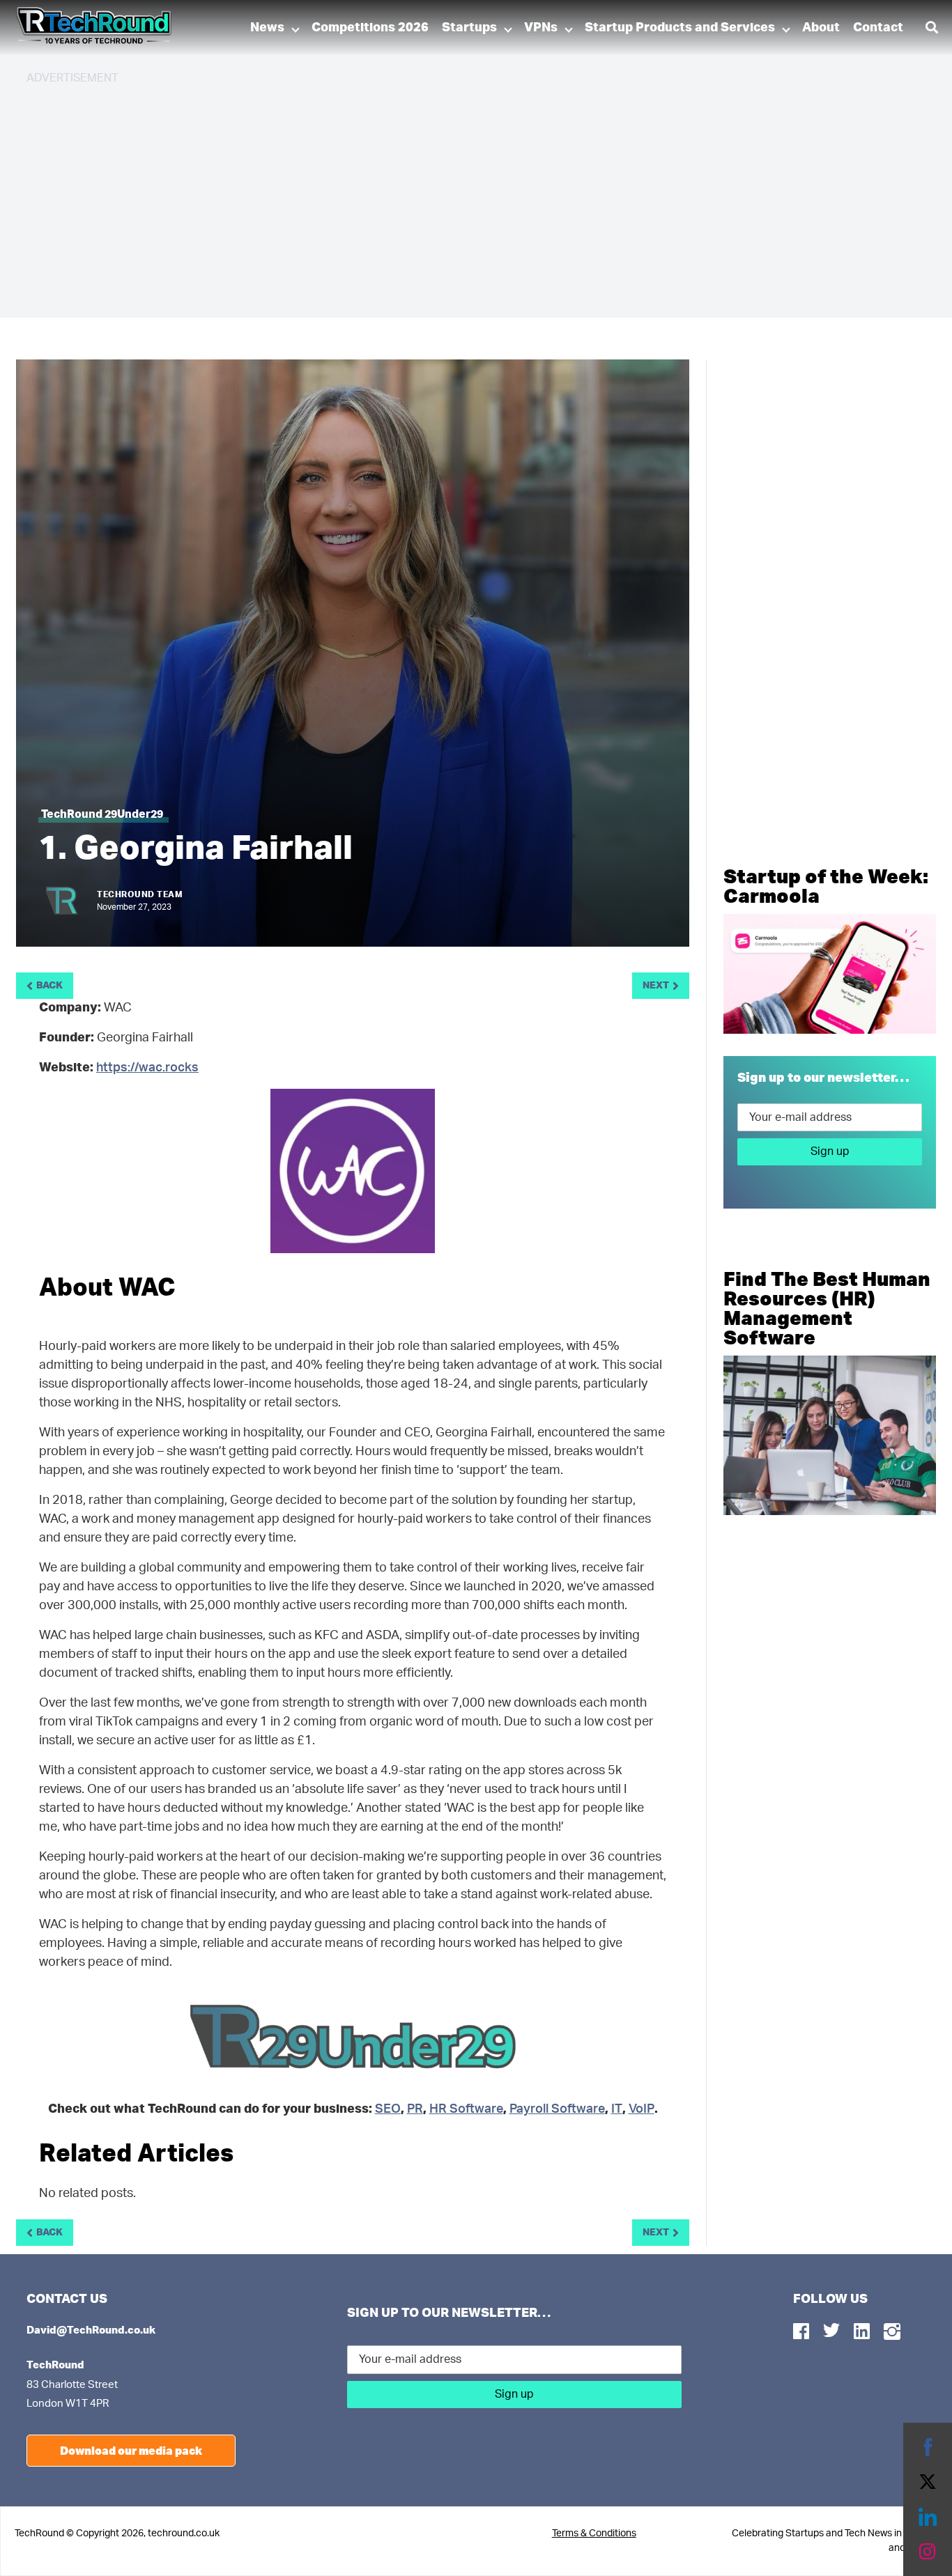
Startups (469, 28)
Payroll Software (557, 2109)
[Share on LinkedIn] (928, 2517)
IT (617, 2109)
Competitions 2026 (370, 28)
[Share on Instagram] (928, 2552)
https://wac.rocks (147, 1068)
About (821, 28)
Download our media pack (131, 2450)
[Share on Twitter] (928, 2482)
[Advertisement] (445, 195)
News (267, 28)
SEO (388, 2109)
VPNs (541, 28)
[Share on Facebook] (928, 2447)
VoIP (642, 2109)
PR (415, 2109)
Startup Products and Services (680, 28)
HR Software (466, 2109)
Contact (878, 28)
